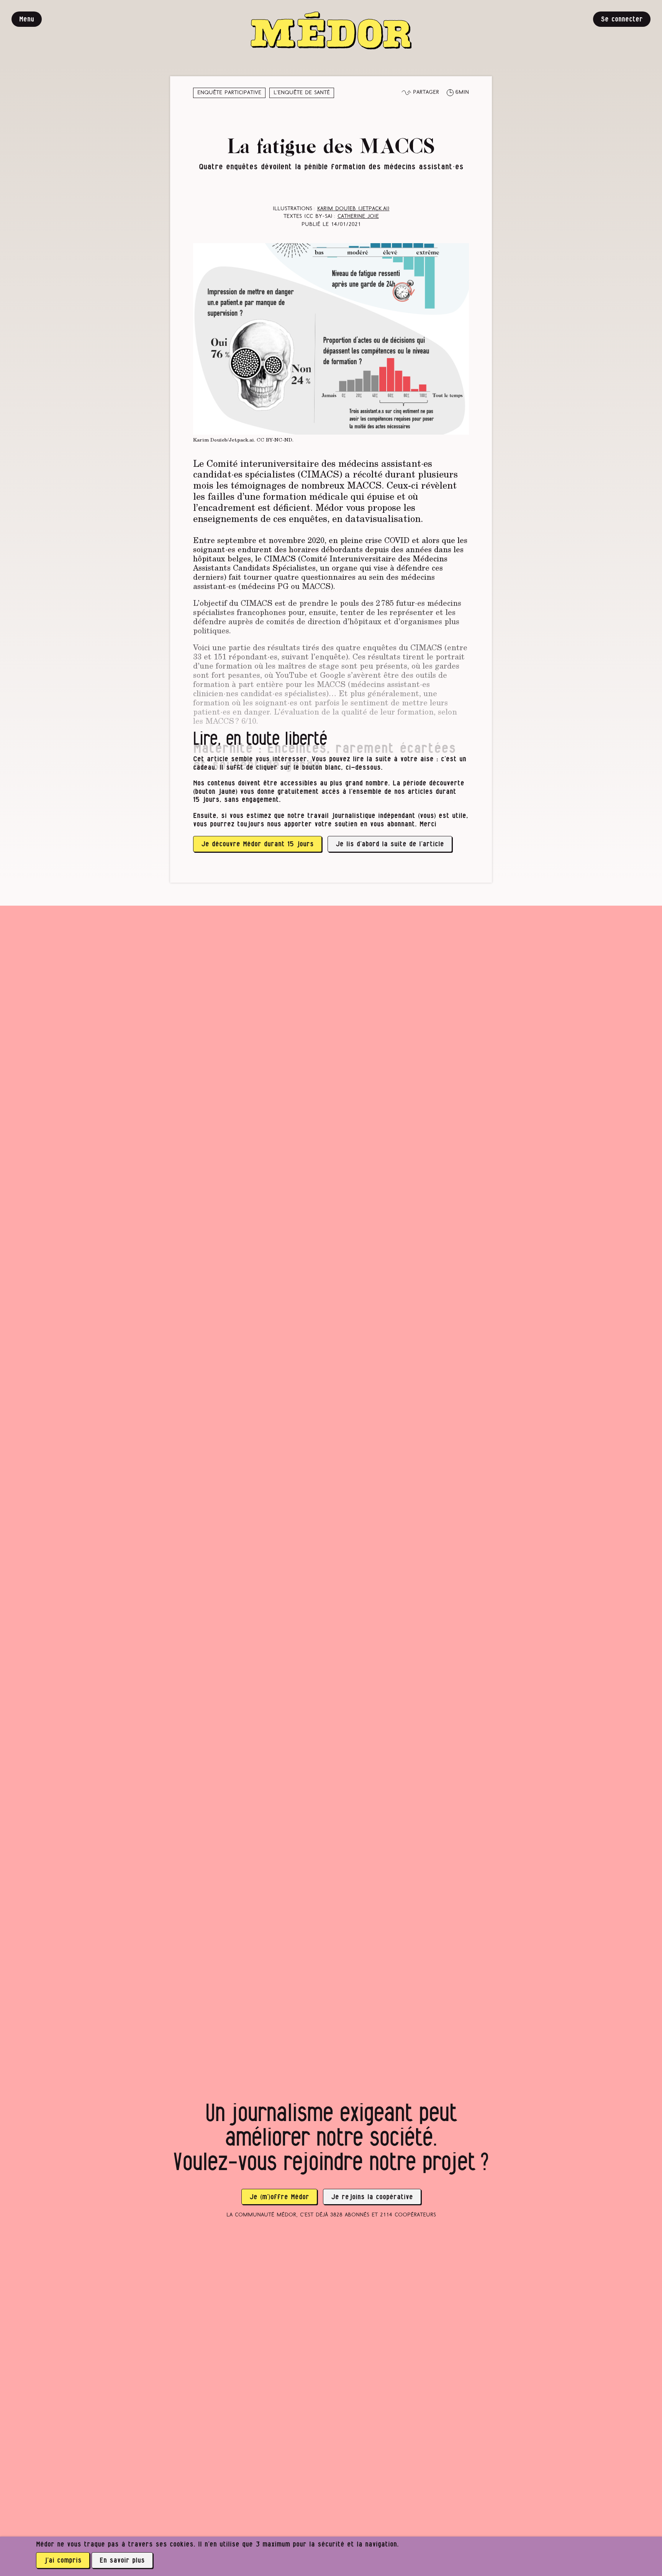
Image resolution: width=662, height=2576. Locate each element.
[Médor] (331, 30)
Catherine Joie (358, 217)
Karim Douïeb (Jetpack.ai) (353, 209)
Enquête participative (229, 93)
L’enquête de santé (302, 93)
